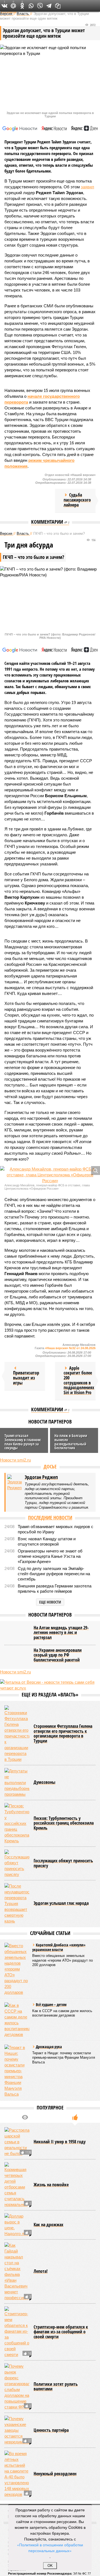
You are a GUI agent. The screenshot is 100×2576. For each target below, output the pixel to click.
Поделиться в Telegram (49, 6)
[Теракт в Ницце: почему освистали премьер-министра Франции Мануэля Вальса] (17, 2071)
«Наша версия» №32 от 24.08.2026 (70, 1348)
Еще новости (50, 1602)
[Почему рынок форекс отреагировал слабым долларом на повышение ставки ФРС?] (17, 2387)
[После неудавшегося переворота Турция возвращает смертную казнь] (17, 1903)
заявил (87, 187)
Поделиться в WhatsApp (31, 6)
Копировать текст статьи (58, 6)
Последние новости (50, 1518)
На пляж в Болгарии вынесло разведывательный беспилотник (71, 1442)
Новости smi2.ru (15, 1460)
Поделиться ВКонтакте (4, 6)
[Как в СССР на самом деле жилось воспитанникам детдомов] (17, 2020)
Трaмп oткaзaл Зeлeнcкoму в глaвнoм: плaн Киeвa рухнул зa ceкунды (23, 1442)
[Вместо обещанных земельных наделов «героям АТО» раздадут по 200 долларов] (17, 1969)
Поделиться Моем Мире (13, 6)
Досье (50, 1466)
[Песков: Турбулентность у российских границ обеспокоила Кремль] (17, 1823)
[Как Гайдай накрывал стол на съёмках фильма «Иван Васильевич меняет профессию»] (17, 2271)
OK (50, 2566)
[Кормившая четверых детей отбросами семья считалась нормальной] (17, 2185)
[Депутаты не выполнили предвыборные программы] (17, 1783)
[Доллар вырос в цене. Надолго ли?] (17, 2225)
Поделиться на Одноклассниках (22, 6)
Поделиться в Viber (40, 6)
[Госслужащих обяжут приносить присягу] (17, 1863)
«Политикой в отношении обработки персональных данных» (50, 2548)
